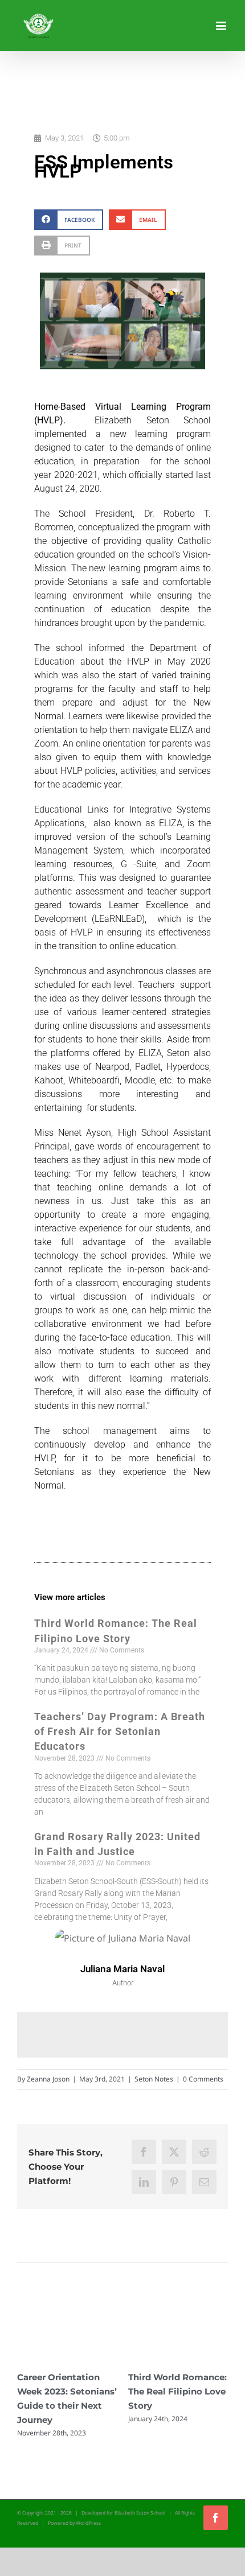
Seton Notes (154, 2079)
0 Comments (203, 2079)
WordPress (88, 2523)
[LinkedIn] (144, 2182)
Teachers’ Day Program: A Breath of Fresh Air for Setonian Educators (120, 1731)
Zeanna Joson (48, 2079)
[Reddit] (204, 2152)
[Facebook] (144, 2152)
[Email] (204, 2182)
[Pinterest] (174, 2182)
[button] (69, 219)
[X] (174, 2152)
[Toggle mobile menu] (222, 26)
